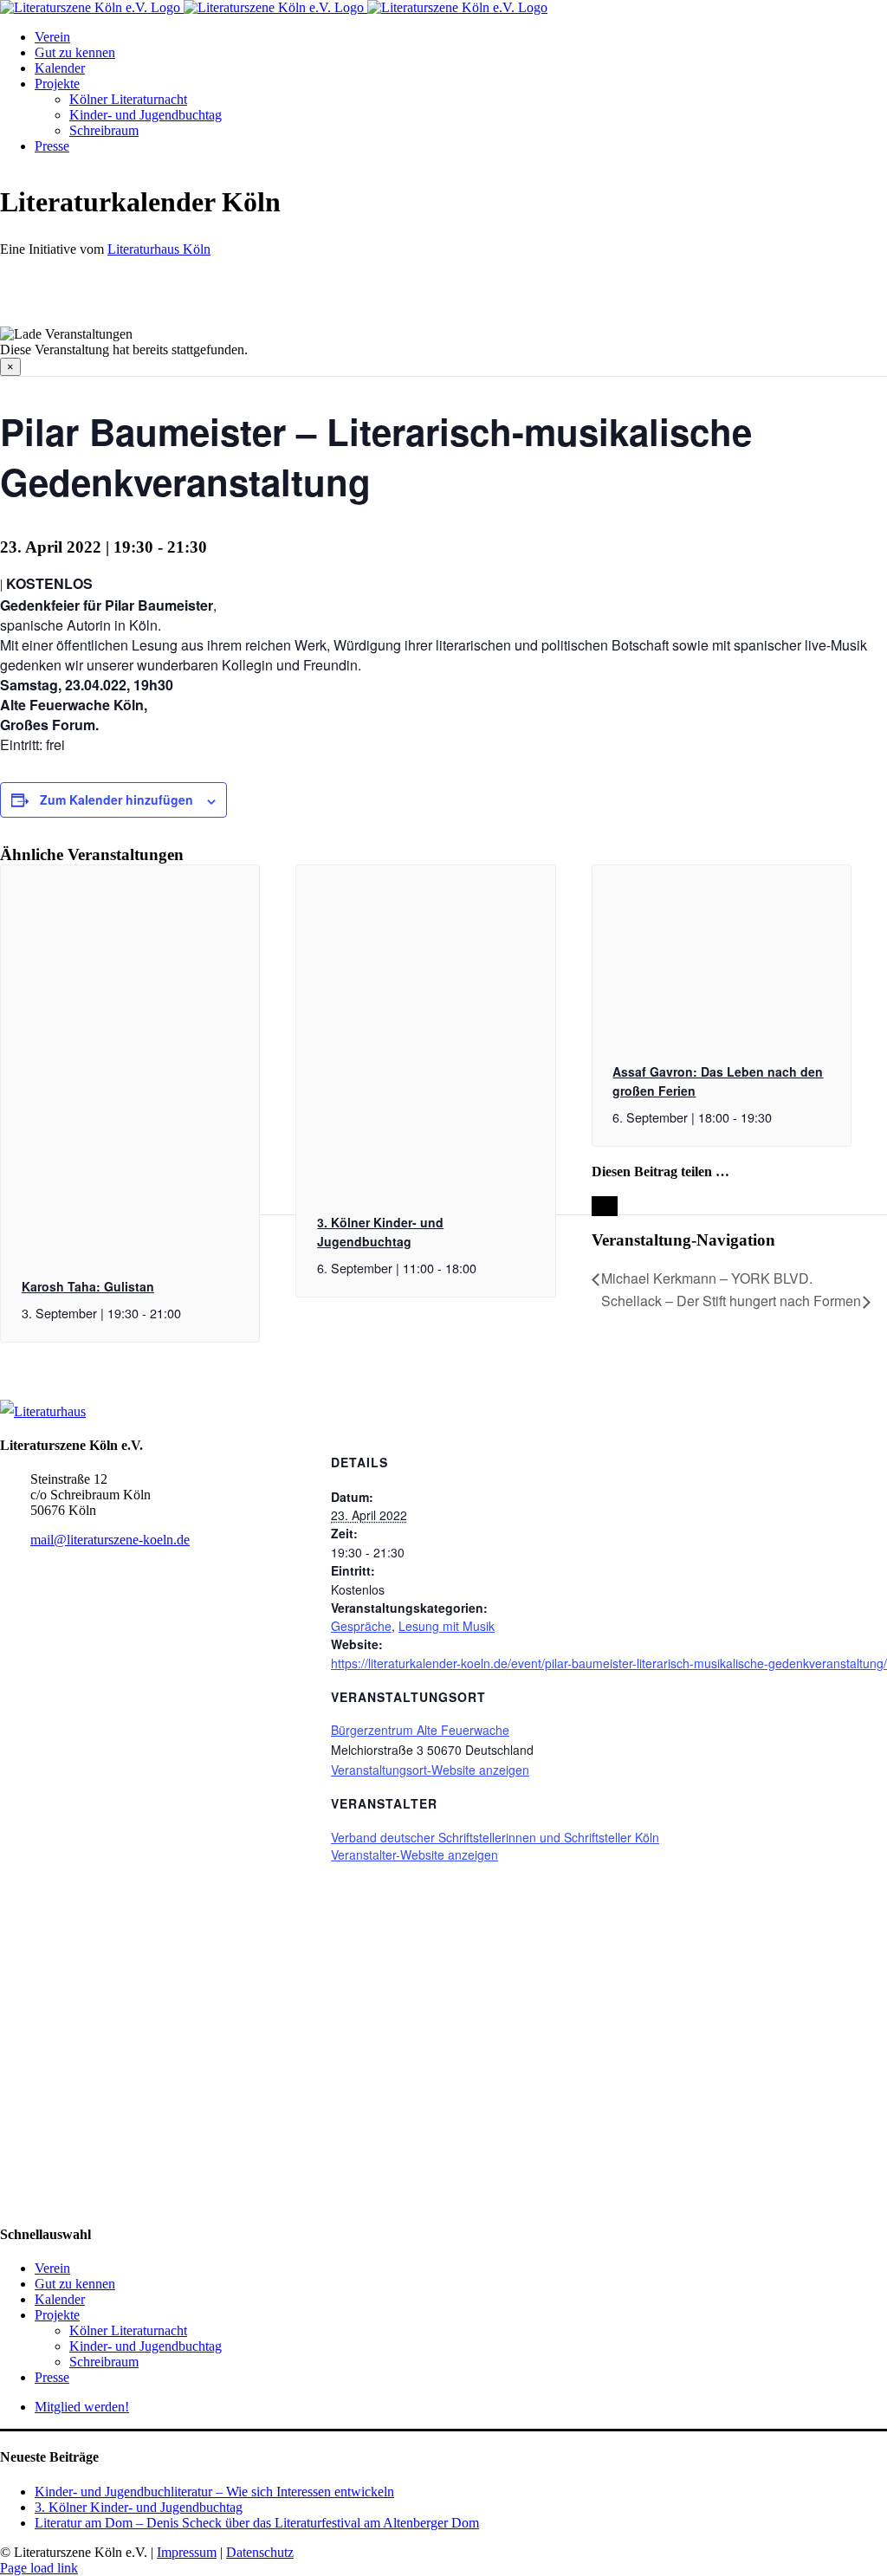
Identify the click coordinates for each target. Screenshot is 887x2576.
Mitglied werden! (82, 2407)
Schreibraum (104, 2362)
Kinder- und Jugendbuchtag (146, 2346)
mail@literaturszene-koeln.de (110, 1540)
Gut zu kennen (75, 2284)
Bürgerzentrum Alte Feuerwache (420, 1730)
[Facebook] (10, 1872)
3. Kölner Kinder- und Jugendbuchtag (139, 2507)
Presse (52, 2377)
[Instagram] (29, 1872)
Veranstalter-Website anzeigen (414, 1854)
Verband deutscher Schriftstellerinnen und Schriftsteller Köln (495, 1837)
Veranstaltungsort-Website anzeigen (430, 1770)
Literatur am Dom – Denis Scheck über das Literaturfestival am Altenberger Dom (257, 2523)
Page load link (39, 2568)
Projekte (57, 2315)
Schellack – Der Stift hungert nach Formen (731, 1301)
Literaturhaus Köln (159, 249)
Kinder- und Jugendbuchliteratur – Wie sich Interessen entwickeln (214, 2492)
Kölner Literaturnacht (128, 2330)
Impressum (187, 2552)
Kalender (60, 2299)
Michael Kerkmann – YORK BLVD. (707, 1278)
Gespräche (361, 1626)
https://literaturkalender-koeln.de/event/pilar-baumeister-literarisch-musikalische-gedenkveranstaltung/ (609, 1663)
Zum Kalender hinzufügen (117, 799)
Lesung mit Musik (447, 1626)
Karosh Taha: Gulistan (88, 1286)
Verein (52, 2268)
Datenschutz (260, 2552)
